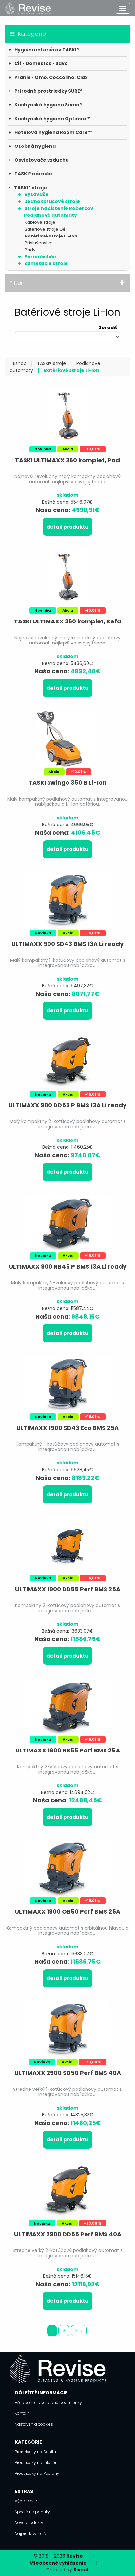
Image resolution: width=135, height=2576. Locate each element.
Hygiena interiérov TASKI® (47, 50)
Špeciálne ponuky (32, 2512)
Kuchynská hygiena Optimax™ (52, 119)
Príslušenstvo (39, 243)
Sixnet (81, 2570)
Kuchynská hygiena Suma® (48, 105)
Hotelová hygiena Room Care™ (53, 132)
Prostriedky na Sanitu (35, 2452)
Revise (75, 2556)
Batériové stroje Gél (46, 229)
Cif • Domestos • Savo (41, 63)
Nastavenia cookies (34, 2424)
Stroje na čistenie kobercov (59, 208)
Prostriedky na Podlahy (37, 2473)
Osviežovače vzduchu (42, 160)
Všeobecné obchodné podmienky (48, 2402)
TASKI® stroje (30, 188)
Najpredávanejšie (32, 2533)
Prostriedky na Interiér (36, 2463)
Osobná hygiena (35, 146)
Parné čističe (40, 257)
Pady (30, 250)
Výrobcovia (26, 2501)
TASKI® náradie (33, 174)
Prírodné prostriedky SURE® (48, 91)
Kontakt (22, 2413)
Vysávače (36, 194)
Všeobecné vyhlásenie (58, 2563)
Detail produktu (67, 527)
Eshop (20, 363)
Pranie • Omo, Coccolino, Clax (51, 77)
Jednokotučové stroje (52, 201)
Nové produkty (29, 2523)
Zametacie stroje (46, 263)
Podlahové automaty (50, 215)
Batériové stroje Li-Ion (51, 236)
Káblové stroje (40, 222)
